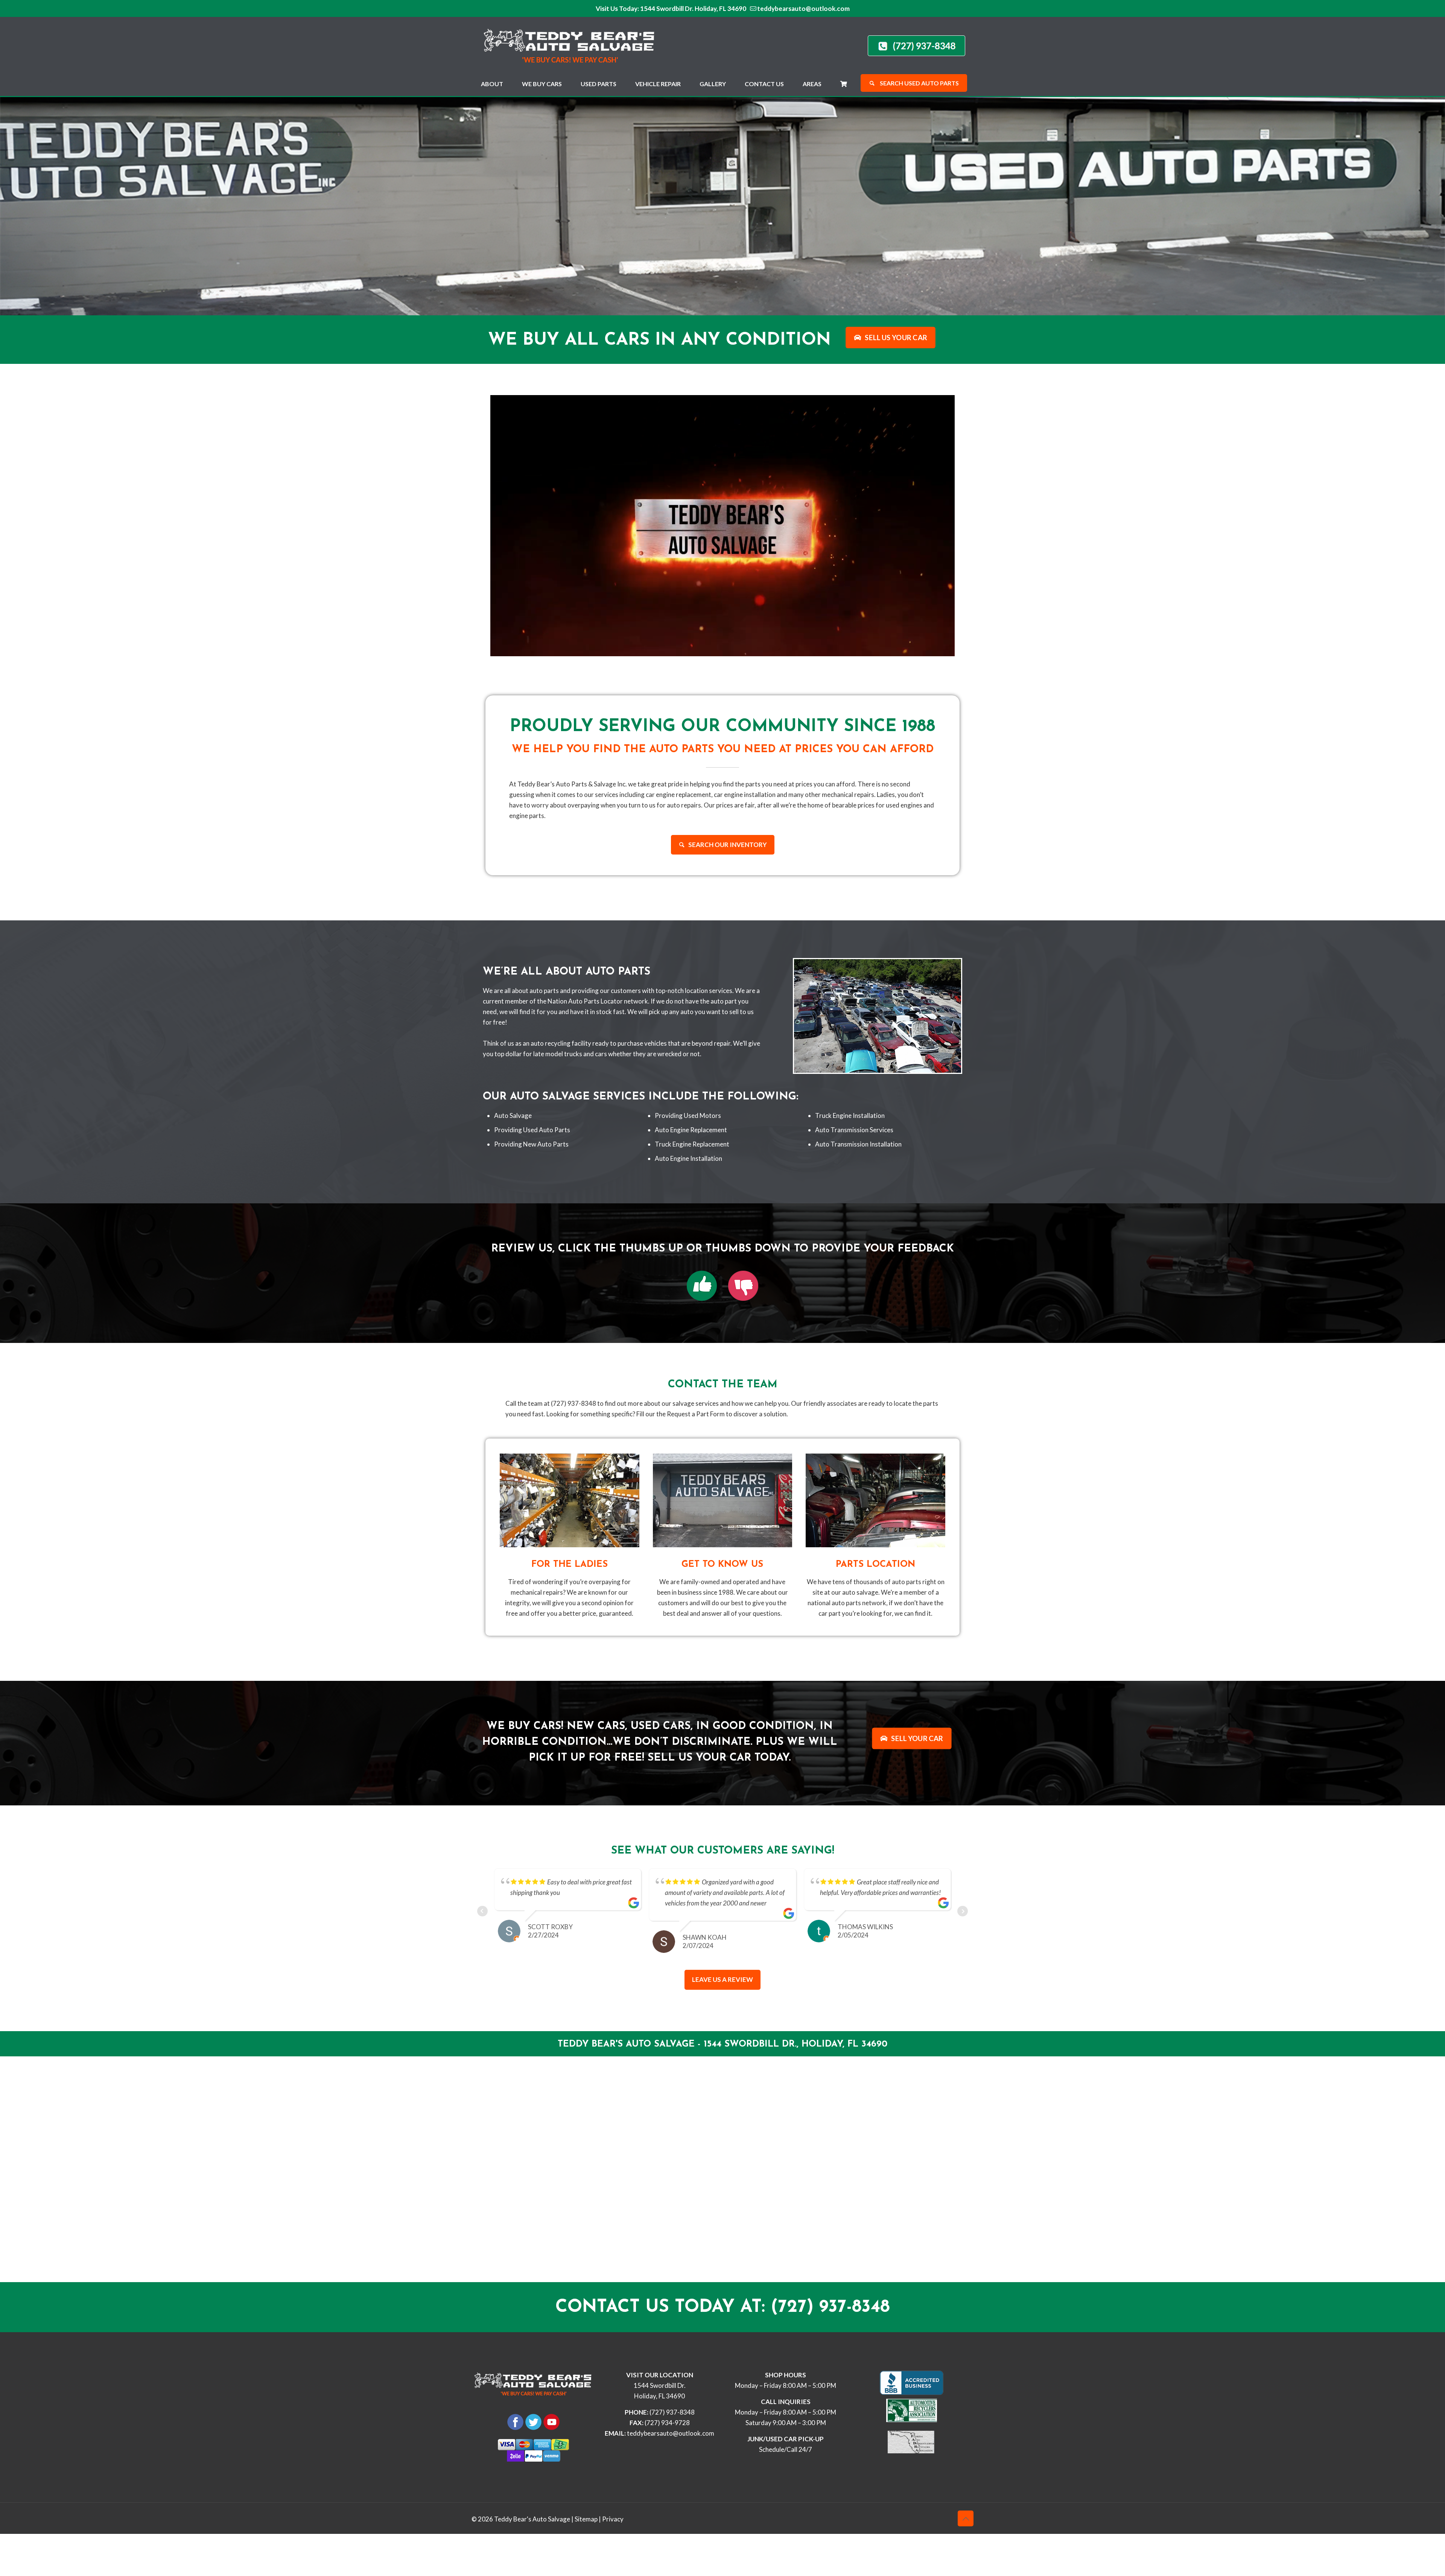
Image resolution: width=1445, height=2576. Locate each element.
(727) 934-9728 (667, 2423)
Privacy (613, 2519)
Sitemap (586, 2519)
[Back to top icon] (966, 2518)
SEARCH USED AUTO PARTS (919, 83)
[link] (702, 1286)
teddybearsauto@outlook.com (803, 8)
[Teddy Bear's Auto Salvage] (573, 44)
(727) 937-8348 (672, 2412)
